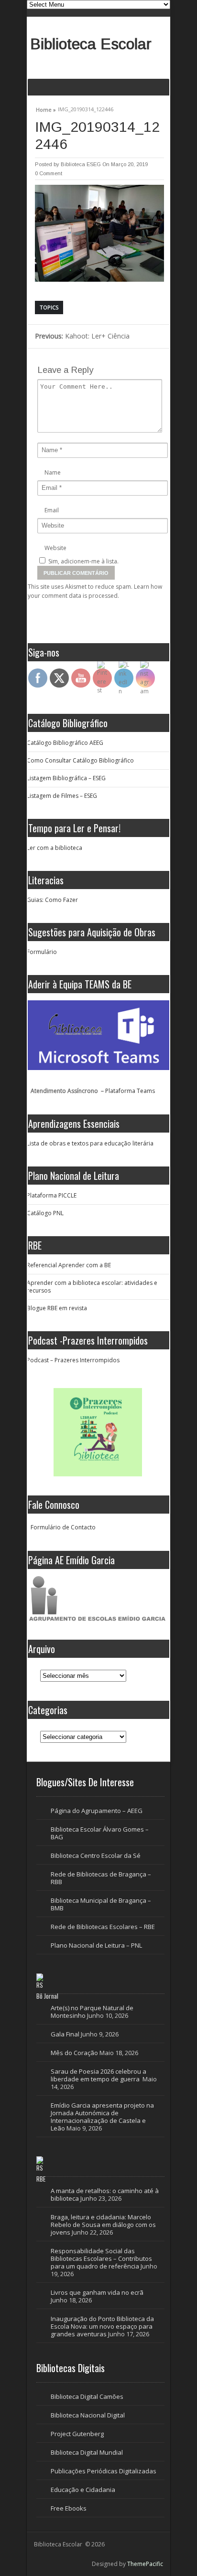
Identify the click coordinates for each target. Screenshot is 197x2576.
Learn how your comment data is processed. (95, 591)
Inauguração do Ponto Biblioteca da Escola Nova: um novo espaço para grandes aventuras (102, 2326)
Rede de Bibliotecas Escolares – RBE (103, 1927)
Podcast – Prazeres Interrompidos (73, 1360)
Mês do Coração (74, 2053)
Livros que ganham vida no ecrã (97, 2292)
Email (52, 510)
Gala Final (65, 2034)
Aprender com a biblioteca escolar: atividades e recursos (92, 1287)
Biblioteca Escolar (91, 44)
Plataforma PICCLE (52, 1195)
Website (55, 548)
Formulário (42, 952)
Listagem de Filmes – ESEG (62, 796)
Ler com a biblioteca (55, 848)
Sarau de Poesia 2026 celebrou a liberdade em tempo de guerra (98, 2075)
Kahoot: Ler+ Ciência (82, 336)
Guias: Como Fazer (52, 900)
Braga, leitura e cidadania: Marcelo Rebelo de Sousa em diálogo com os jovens (103, 2225)
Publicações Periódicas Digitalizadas (104, 2471)
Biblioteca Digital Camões (87, 2396)
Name (53, 472)
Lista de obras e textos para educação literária (90, 1143)
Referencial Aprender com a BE (69, 1265)
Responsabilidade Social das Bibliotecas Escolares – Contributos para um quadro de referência (101, 2258)
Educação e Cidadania (83, 2490)
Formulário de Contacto (63, 1527)
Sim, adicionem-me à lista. (83, 561)
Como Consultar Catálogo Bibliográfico (80, 760)
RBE (41, 2179)
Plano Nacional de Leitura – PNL (96, 1945)
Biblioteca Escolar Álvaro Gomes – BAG (100, 1833)
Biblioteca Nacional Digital (88, 2415)
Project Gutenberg (77, 2434)
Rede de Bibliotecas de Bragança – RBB (101, 1878)
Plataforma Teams (130, 1091)
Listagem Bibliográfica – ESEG (66, 778)
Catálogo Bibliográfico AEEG (65, 743)
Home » (46, 108)
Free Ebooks (69, 2508)
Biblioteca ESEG (81, 164)
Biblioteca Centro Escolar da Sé (96, 1855)
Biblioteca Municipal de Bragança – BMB (101, 1904)
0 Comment (49, 173)
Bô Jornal (47, 1996)
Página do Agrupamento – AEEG (97, 1811)
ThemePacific (145, 2564)
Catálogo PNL (45, 1213)
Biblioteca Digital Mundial (87, 2452)
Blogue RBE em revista (57, 1308)
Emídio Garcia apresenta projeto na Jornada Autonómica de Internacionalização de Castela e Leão (102, 2117)
